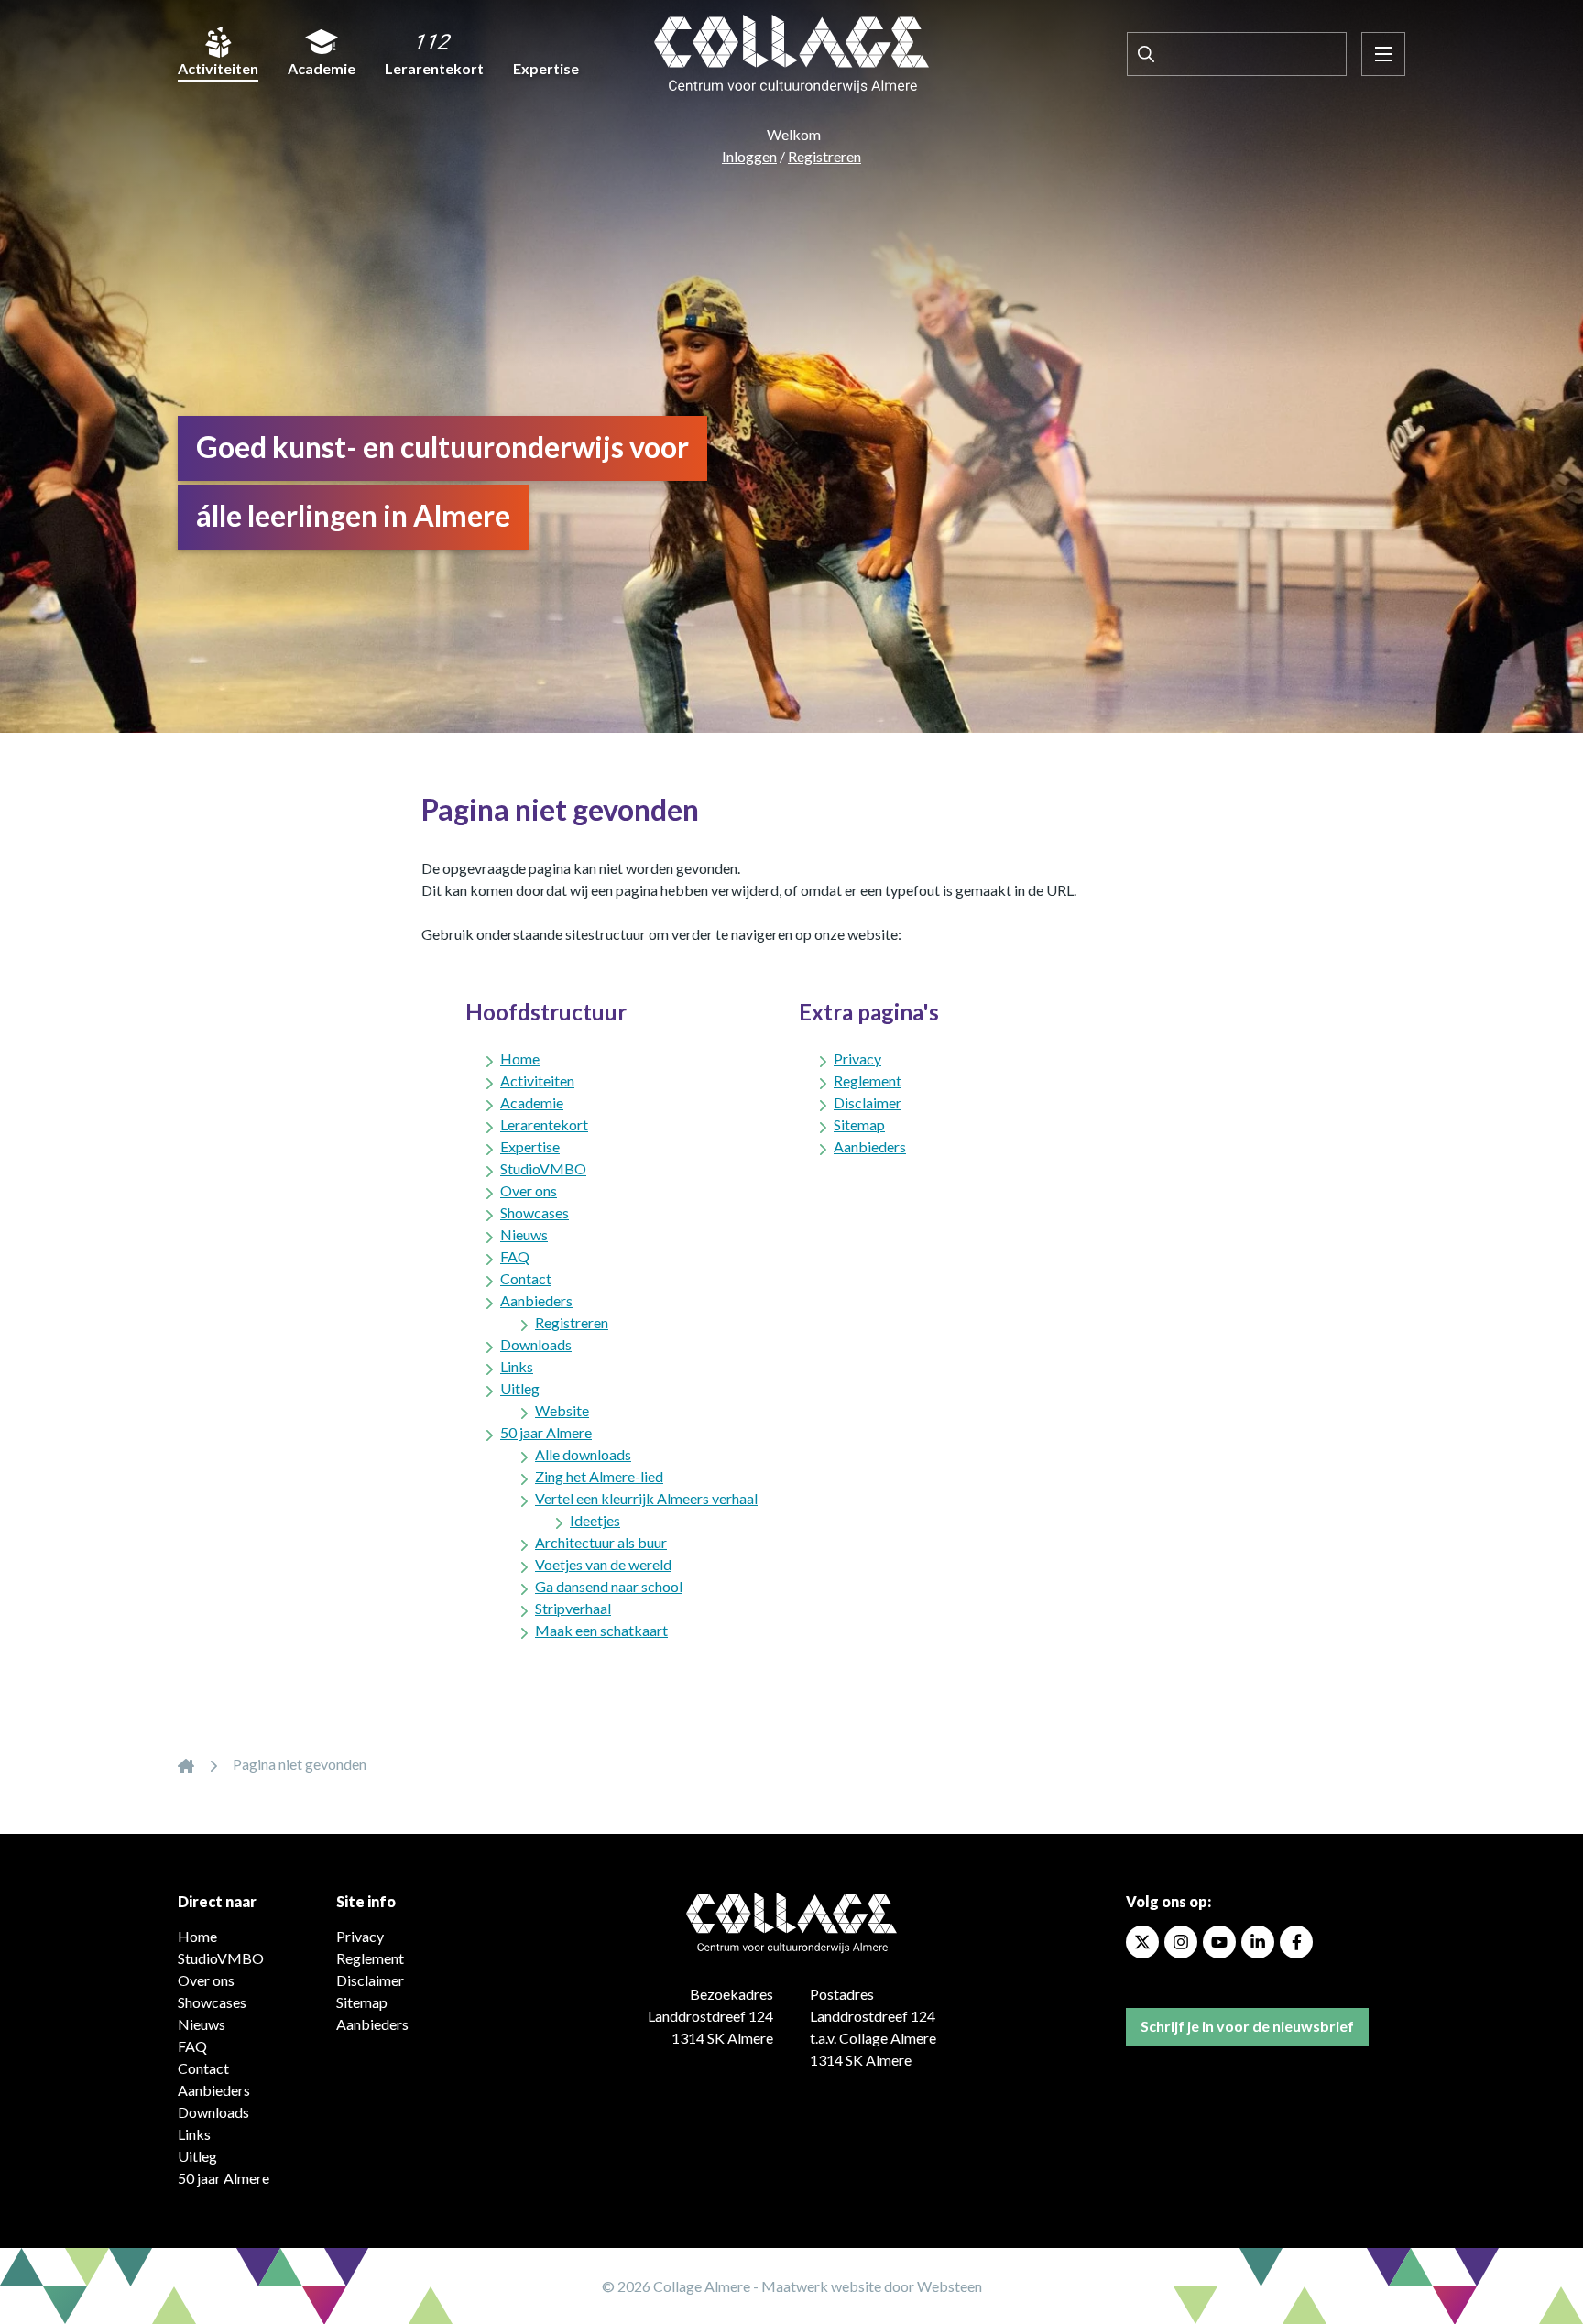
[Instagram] (1181, 1942)
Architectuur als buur (601, 1542)
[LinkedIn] (1258, 1942)
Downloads (536, 1344)
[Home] (186, 1764)
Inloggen (749, 156)
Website (562, 1410)
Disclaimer (868, 1102)
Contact (526, 1278)
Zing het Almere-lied (599, 1476)
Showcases (535, 1212)
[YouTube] (1219, 1942)
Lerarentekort (434, 68)
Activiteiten (218, 68)
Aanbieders (536, 1300)
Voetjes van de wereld (603, 1564)
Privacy (857, 1058)
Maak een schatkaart (601, 1630)
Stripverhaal (573, 1608)
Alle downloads (583, 1454)
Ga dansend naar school (609, 1586)
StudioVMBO (543, 1168)
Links (517, 1366)
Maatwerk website (821, 2286)
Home (520, 1058)
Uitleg (520, 1388)
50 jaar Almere (546, 1432)
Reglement (868, 1080)
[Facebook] (1296, 1942)
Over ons (529, 1190)
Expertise (546, 68)
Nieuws (524, 1234)
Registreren (824, 156)
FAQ (515, 1256)
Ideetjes (595, 1520)
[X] (1142, 1942)
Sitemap (859, 1124)
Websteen (950, 2286)
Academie (322, 68)
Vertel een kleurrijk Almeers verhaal (646, 1498)
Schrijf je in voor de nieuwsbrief (1247, 2026)
